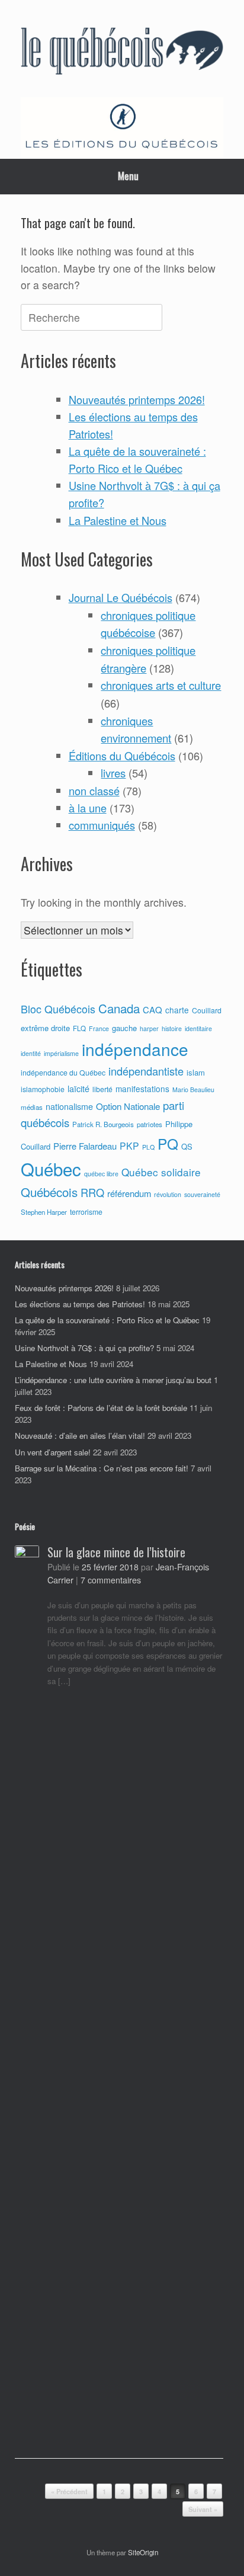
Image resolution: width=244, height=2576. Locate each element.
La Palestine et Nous (118, 520)
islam (196, 1072)
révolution (168, 1194)
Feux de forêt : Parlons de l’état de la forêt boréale (101, 1408)
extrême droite (45, 1028)
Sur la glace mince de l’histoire (116, 1552)
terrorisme (86, 1212)
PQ (168, 1143)
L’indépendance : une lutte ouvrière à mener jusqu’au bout (113, 1380)
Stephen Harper (44, 1212)
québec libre (101, 1174)
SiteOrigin (143, 2552)
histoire (172, 1028)
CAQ (152, 1009)
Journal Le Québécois (121, 597)
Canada (119, 1008)
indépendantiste (146, 1071)
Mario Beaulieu (193, 1089)
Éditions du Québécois (122, 756)
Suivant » (203, 2509)
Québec (51, 1169)
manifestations (142, 1089)
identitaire (198, 1028)
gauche (124, 1028)
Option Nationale (128, 1106)
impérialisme (61, 1053)
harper (149, 1028)
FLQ (79, 1028)
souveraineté (202, 1194)
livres (113, 773)
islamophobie (43, 1089)
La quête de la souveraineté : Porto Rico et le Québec (107, 1320)
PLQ (148, 1147)
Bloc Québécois (58, 1009)
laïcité (78, 1089)
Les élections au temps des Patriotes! (80, 1304)
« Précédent (69, 2492)
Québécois (49, 1192)
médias (32, 1107)
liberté (102, 1089)
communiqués (102, 825)
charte (177, 1010)
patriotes (150, 1124)
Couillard (207, 1010)
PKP (129, 1145)
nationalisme (69, 1106)
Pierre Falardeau (85, 1146)
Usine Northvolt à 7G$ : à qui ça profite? (84, 1348)
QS (187, 1146)
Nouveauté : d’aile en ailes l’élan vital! (80, 1436)
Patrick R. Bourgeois (103, 1124)
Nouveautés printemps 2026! (137, 399)
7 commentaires (111, 1580)
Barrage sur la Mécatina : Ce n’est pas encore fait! (102, 1468)
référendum (129, 1193)
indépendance (135, 1049)
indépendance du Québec (63, 1073)
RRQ (92, 1192)
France (99, 1028)
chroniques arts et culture (161, 685)
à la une (88, 808)
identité (31, 1053)
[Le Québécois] (122, 53)
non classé (94, 791)
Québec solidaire (161, 1172)
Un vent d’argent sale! (53, 1452)
